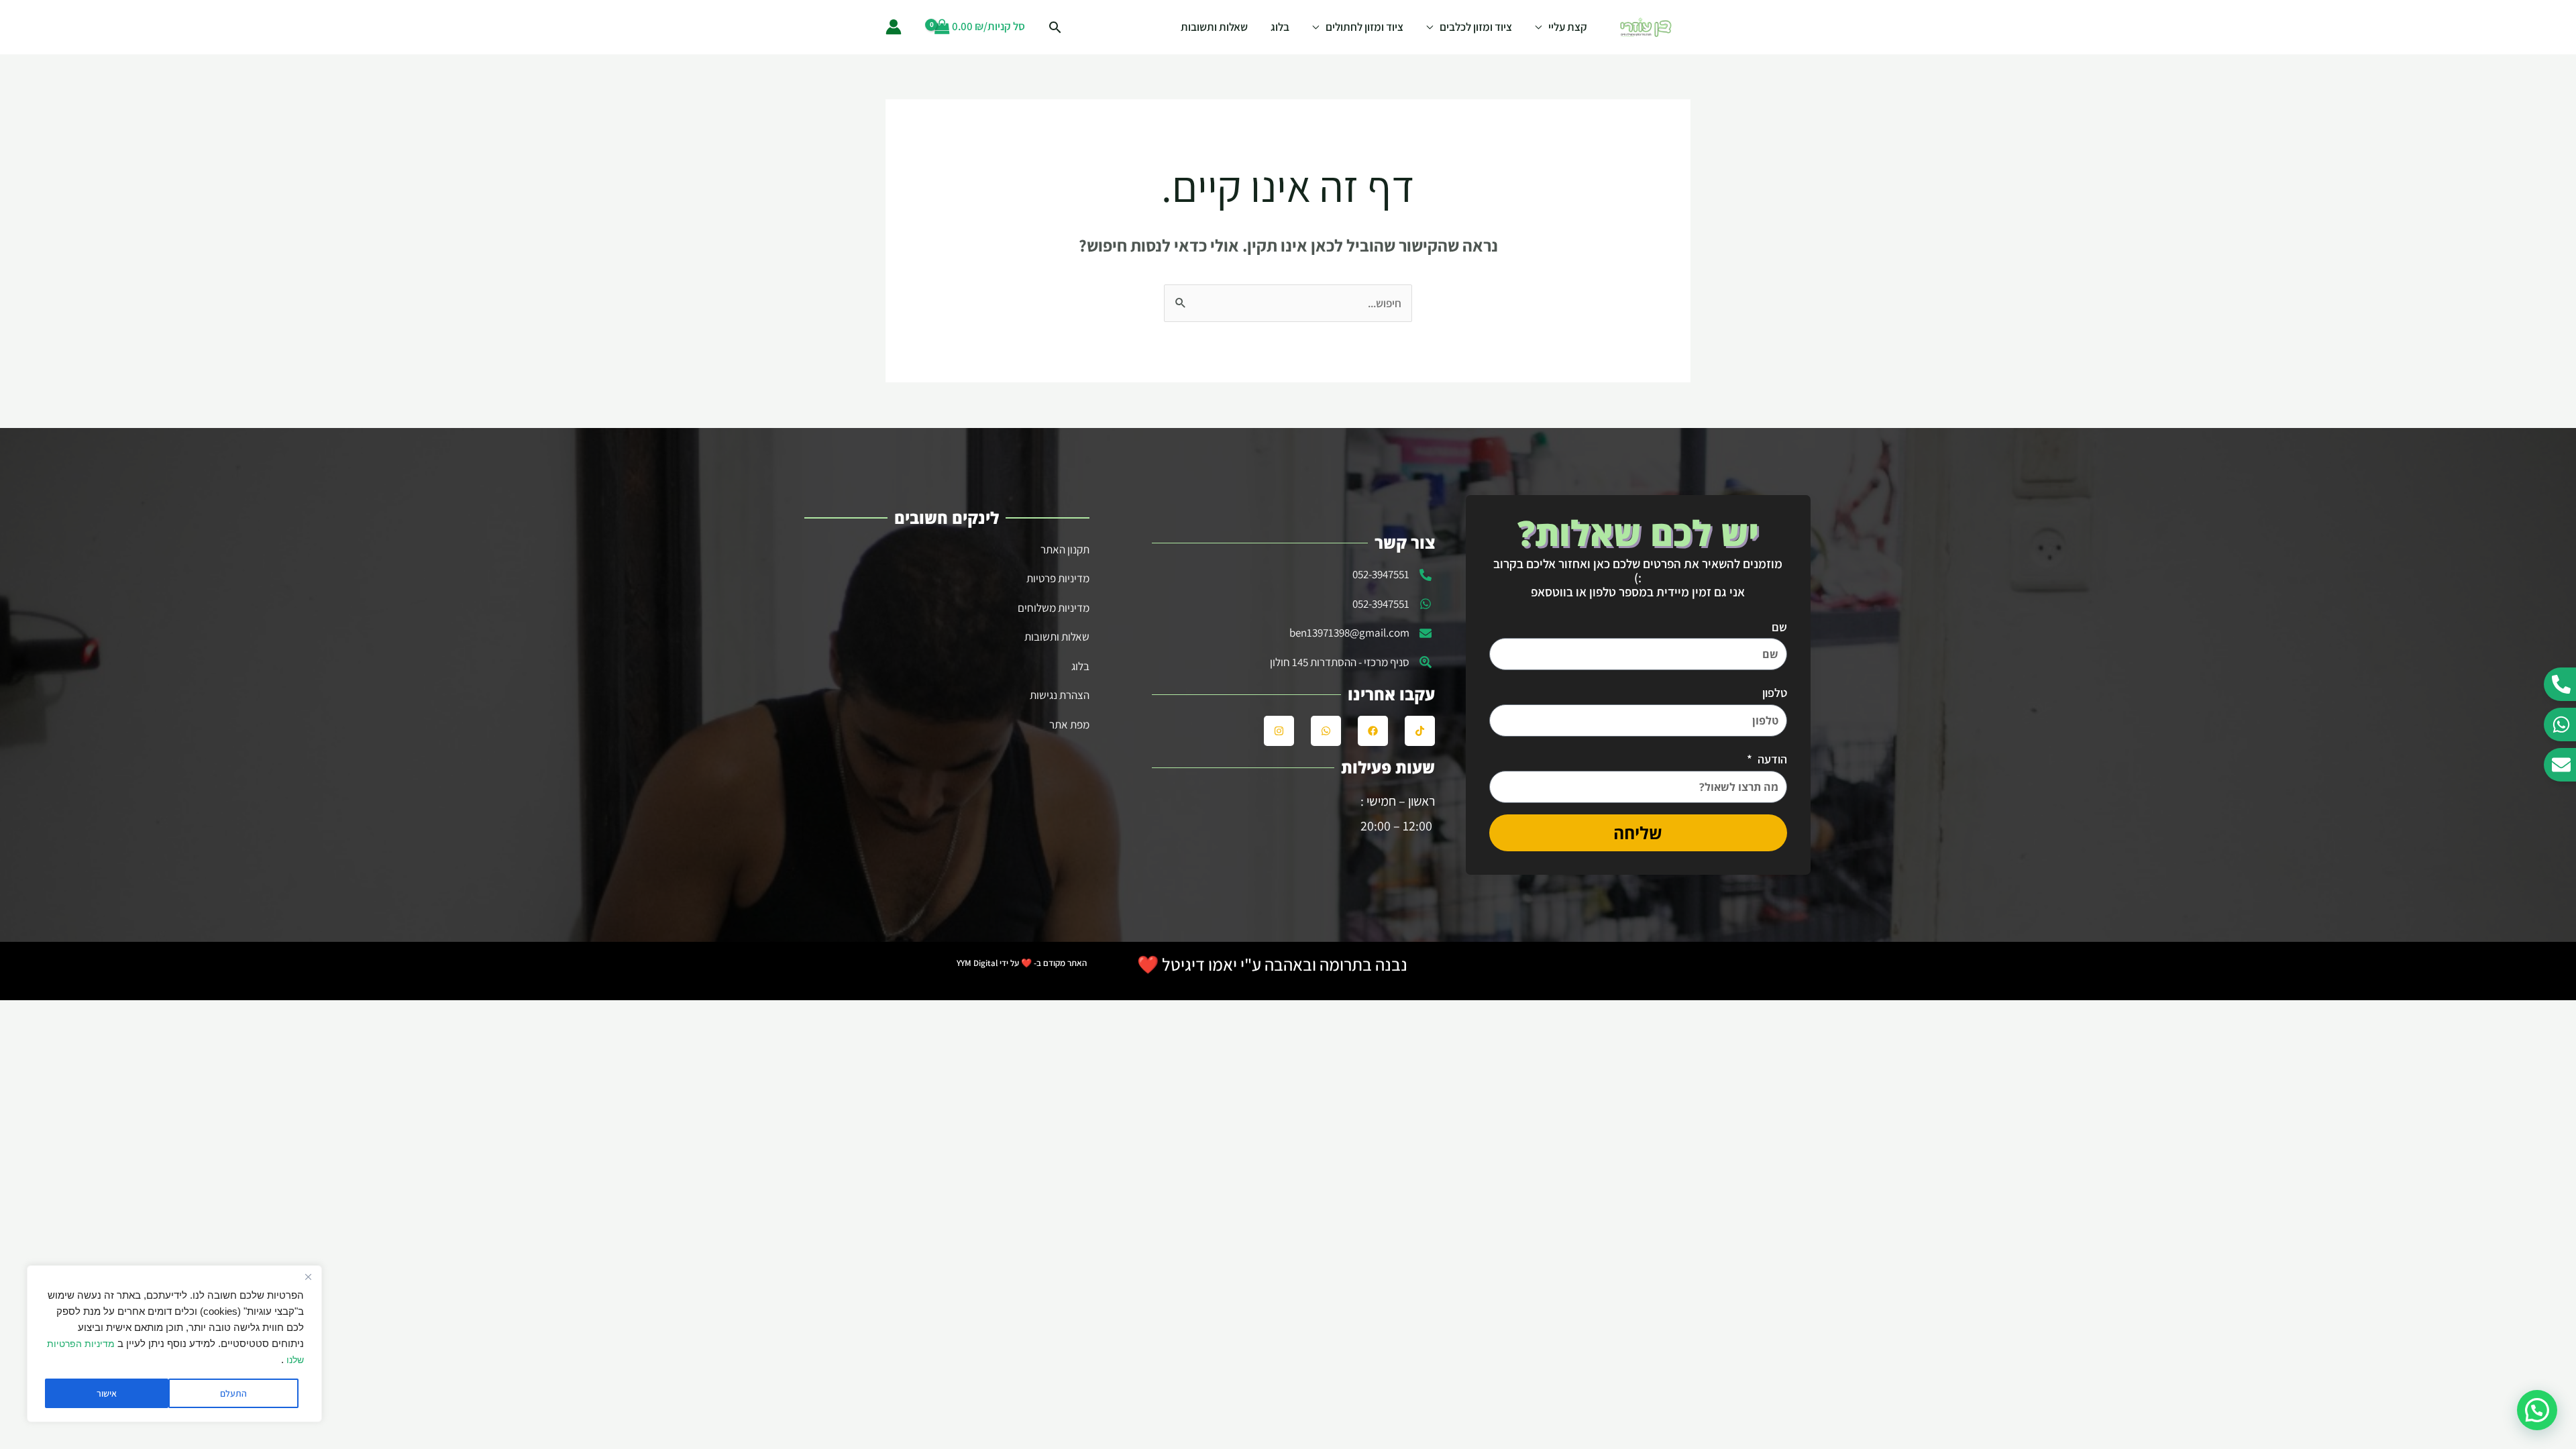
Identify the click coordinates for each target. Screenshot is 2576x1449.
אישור (107, 1393)
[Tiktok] (1420, 731)
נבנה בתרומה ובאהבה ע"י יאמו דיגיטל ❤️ (1272, 964)
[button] (2537, 1410)
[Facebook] (1373, 731)
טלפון (1775, 693)
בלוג (1280, 27)
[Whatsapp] (1326, 731)
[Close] (308, 1277)
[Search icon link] (1055, 27)
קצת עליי (1568, 27)
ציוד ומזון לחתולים (1364, 27)
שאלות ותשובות (1214, 27)
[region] (174, 1344)
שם (1779, 627)
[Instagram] (1279, 731)
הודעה (1771, 759)
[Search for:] (1288, 303)
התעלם (233, 1393)
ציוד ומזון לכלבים (1476, 27)
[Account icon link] (894, 27)
